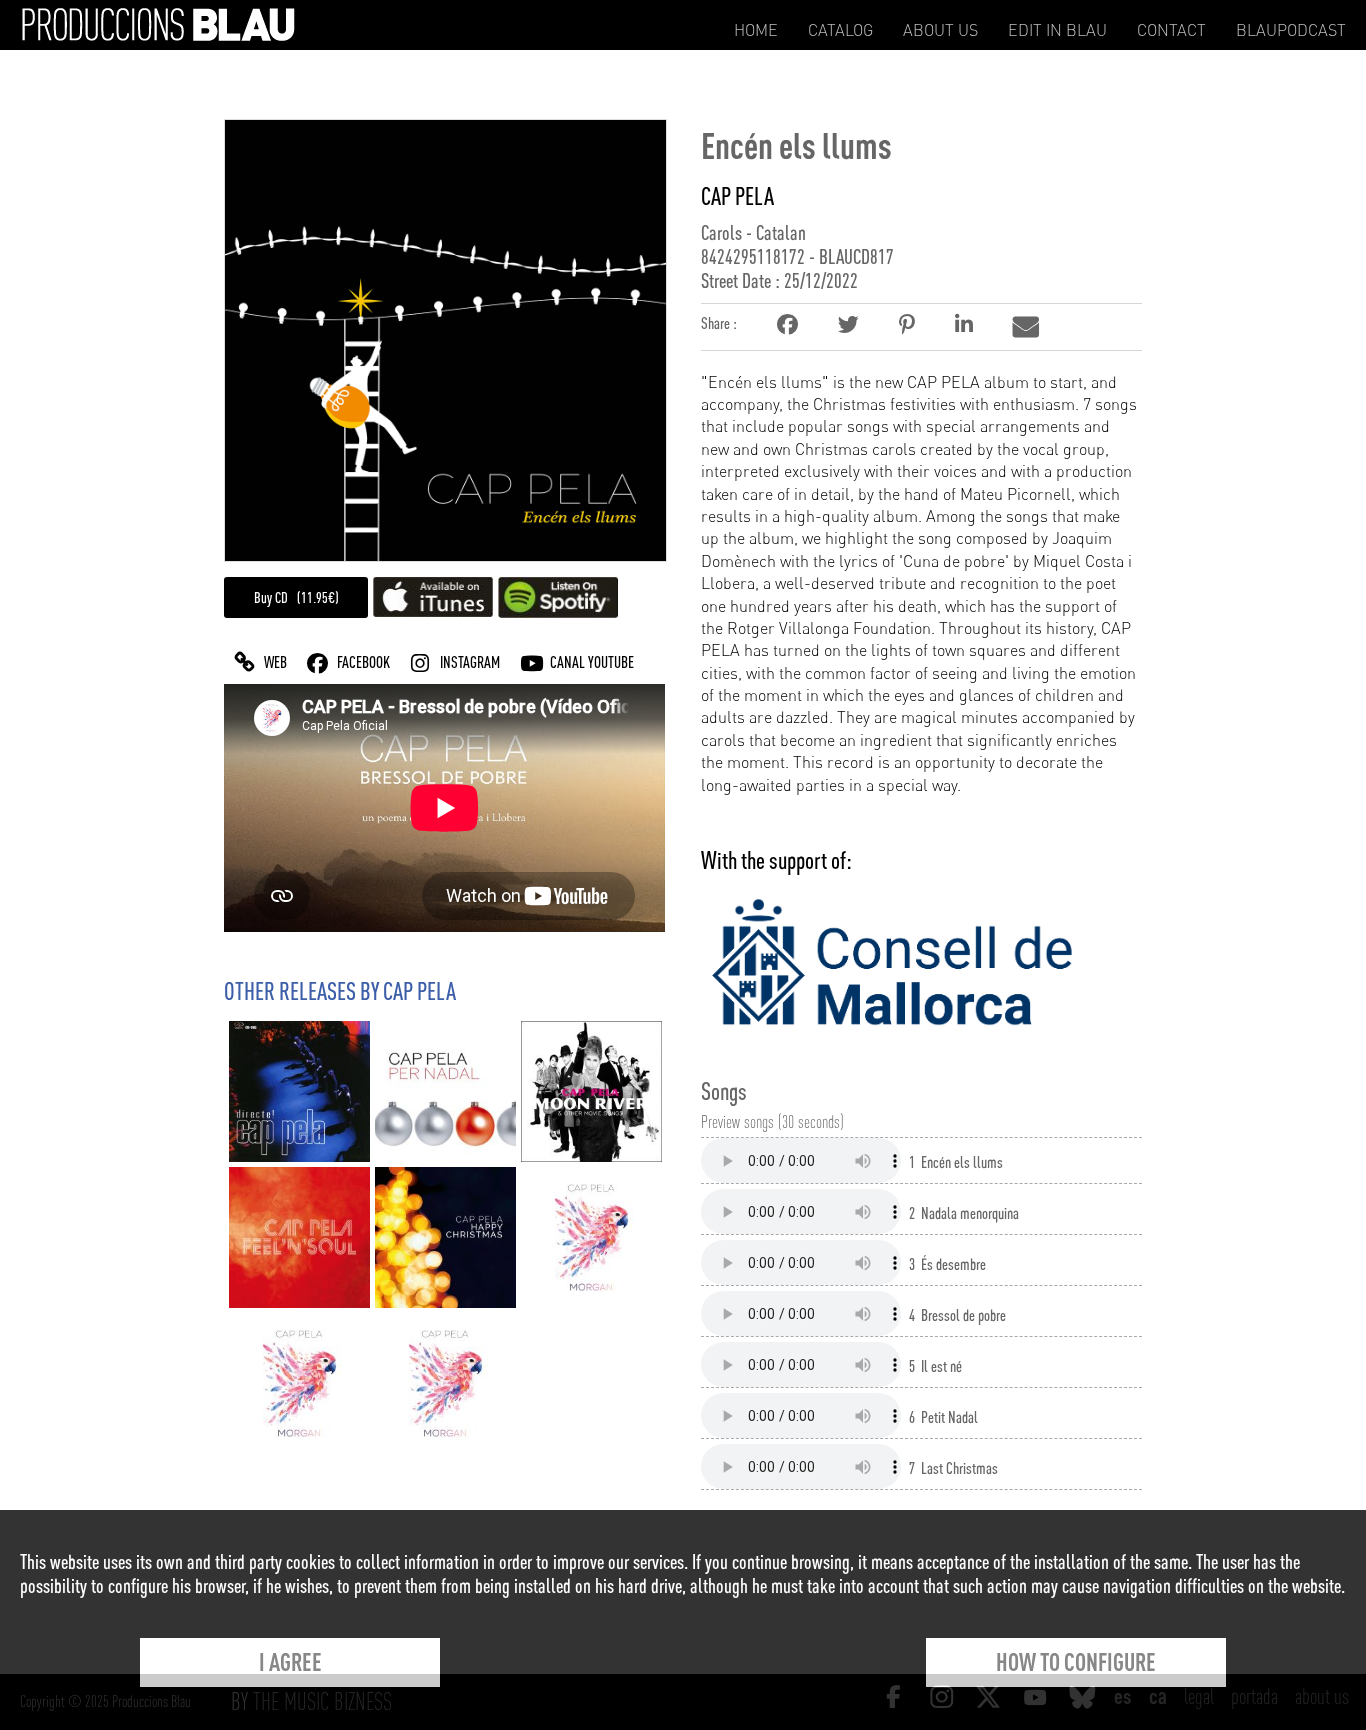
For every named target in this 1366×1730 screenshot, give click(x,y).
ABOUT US (940, 30)
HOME (756, 30)
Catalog (840, 30)
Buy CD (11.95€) (296, 597)
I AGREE (290, 1662)
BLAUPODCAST (1291, 30)
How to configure (1076, 1662)
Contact (1171, 30)
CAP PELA (737, 196)
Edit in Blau (1057, 30)
